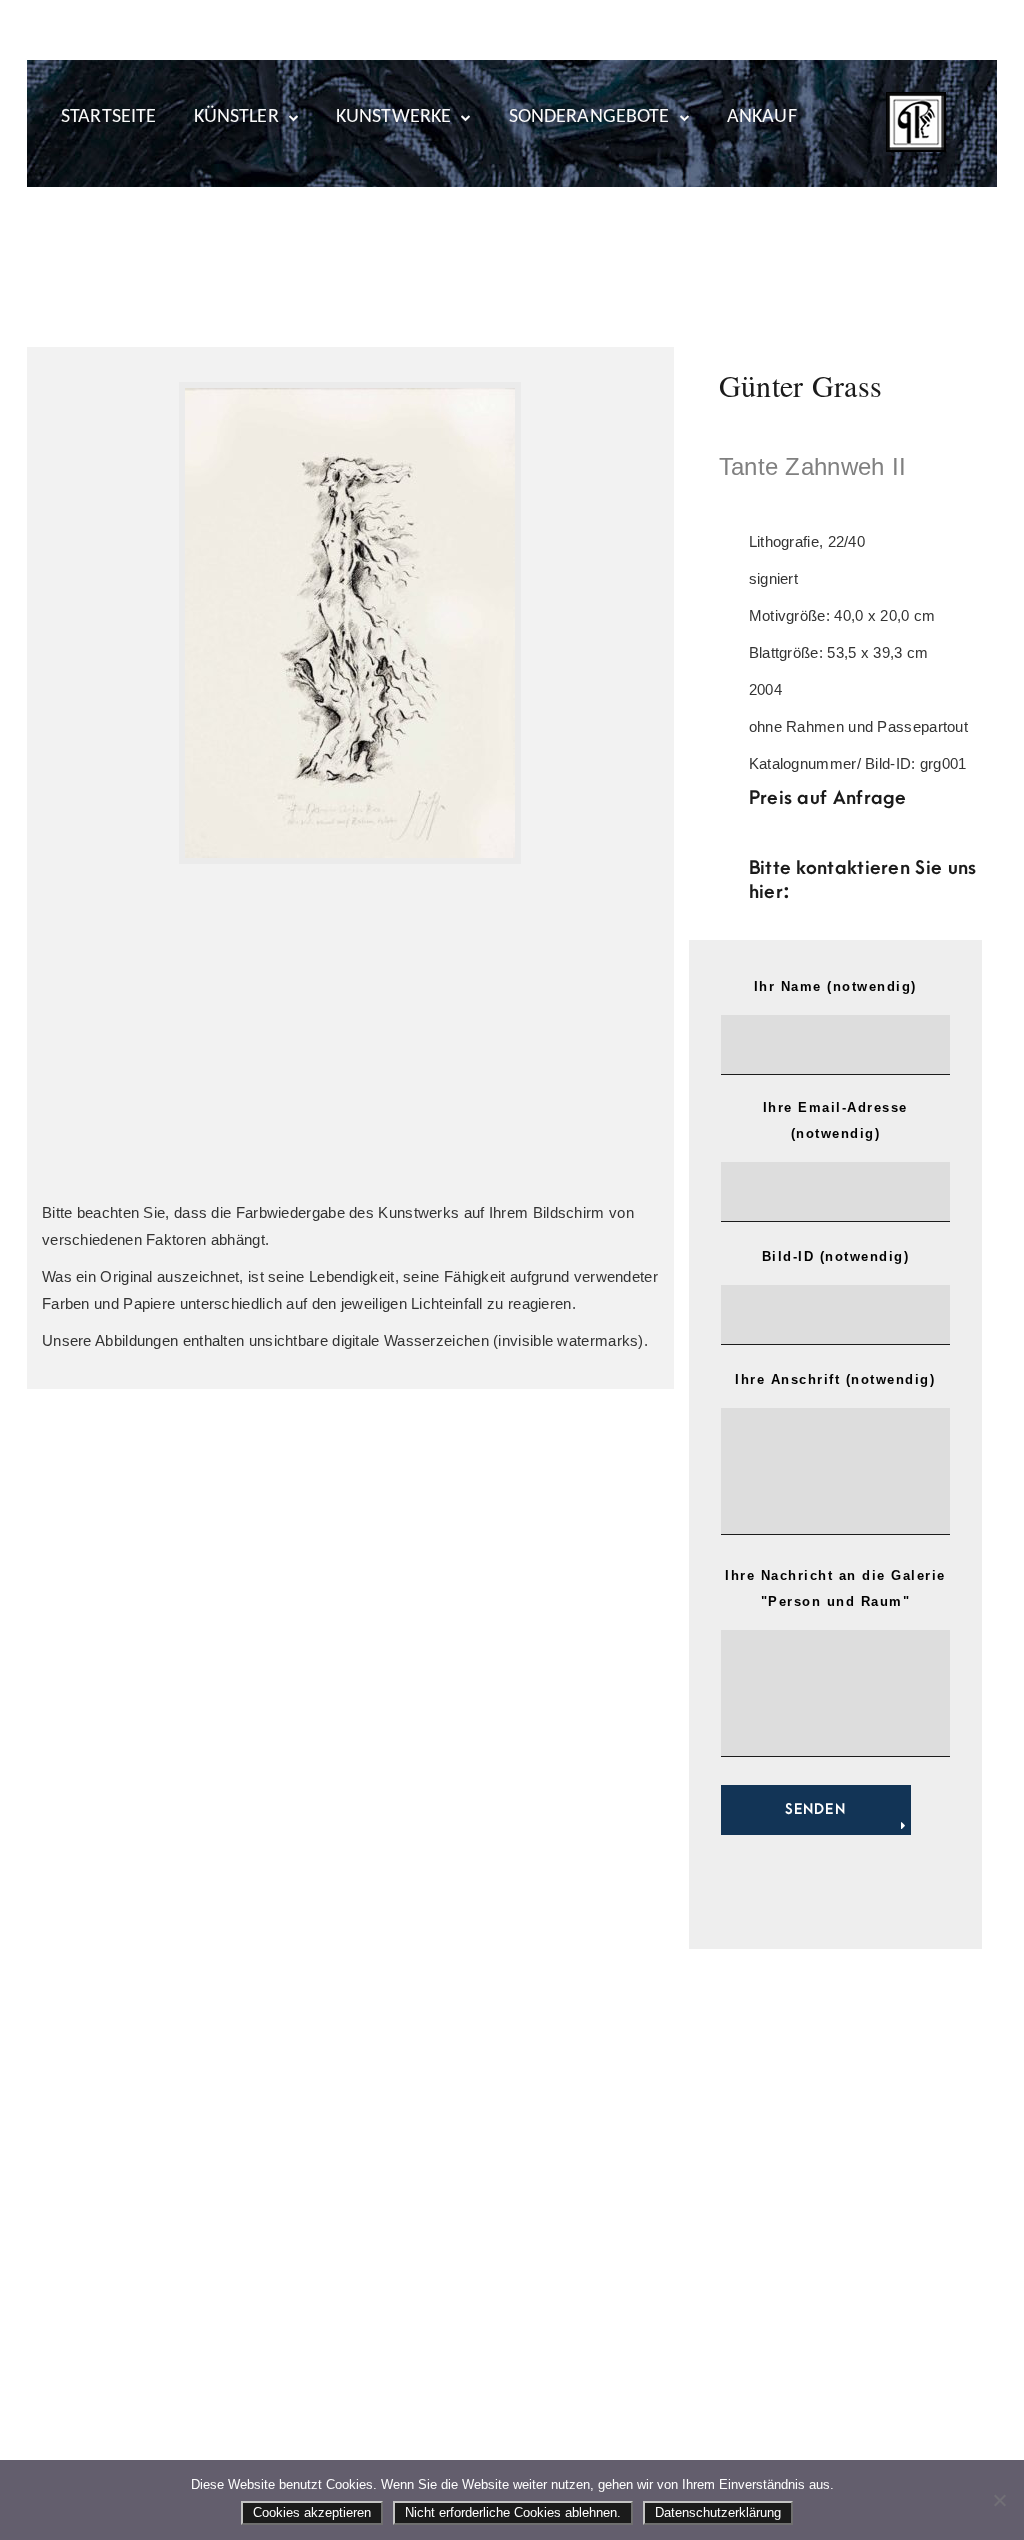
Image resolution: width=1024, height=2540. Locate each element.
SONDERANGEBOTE (589, 117)
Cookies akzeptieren (312, 2512)
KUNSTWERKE (394, 117)
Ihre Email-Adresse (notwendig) (835, 1120)
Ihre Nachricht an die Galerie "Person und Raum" (835, 1588)
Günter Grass (801, 385)
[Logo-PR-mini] (916, 122)
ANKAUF (762, 117)
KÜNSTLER (236, 117)
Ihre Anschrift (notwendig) (835, 1379)
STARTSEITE (109, 117)
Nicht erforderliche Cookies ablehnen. (513, 2512)
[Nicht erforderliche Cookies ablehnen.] (999, 2500)
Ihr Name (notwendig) (835, 986)
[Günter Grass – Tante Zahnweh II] (350, 623)
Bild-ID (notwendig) (836, 1256)
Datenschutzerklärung (718, 2512)
